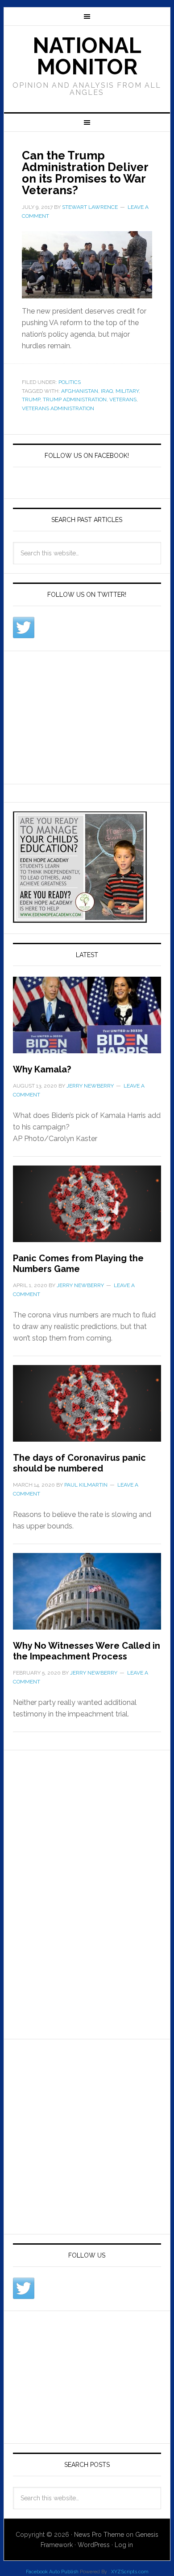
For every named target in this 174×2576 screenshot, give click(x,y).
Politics (70, 382)
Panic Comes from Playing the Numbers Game (78, 1264)
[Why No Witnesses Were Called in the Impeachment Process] (87, 1597)
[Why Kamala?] (87, 1020)
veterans (123, 399)
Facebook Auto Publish (52, 2572)
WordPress (94, 2545)
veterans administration (58, 408)
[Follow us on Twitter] (24, 628)
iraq (107, 391)
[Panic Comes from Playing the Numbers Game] (87, 1209)
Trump (31, 399)
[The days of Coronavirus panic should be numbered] (87, 1409)
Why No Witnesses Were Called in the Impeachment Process (87, 1651)
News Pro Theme (99, 2535)
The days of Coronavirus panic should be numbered (79, 1463)
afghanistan (80, 391)
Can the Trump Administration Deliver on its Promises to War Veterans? (85, 173)
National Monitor (87, 56)
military (127, 391)
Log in (124, 2545)
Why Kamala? (42, 1069)
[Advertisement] (80, 716)
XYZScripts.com (130, 2572)
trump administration (75, 399)
